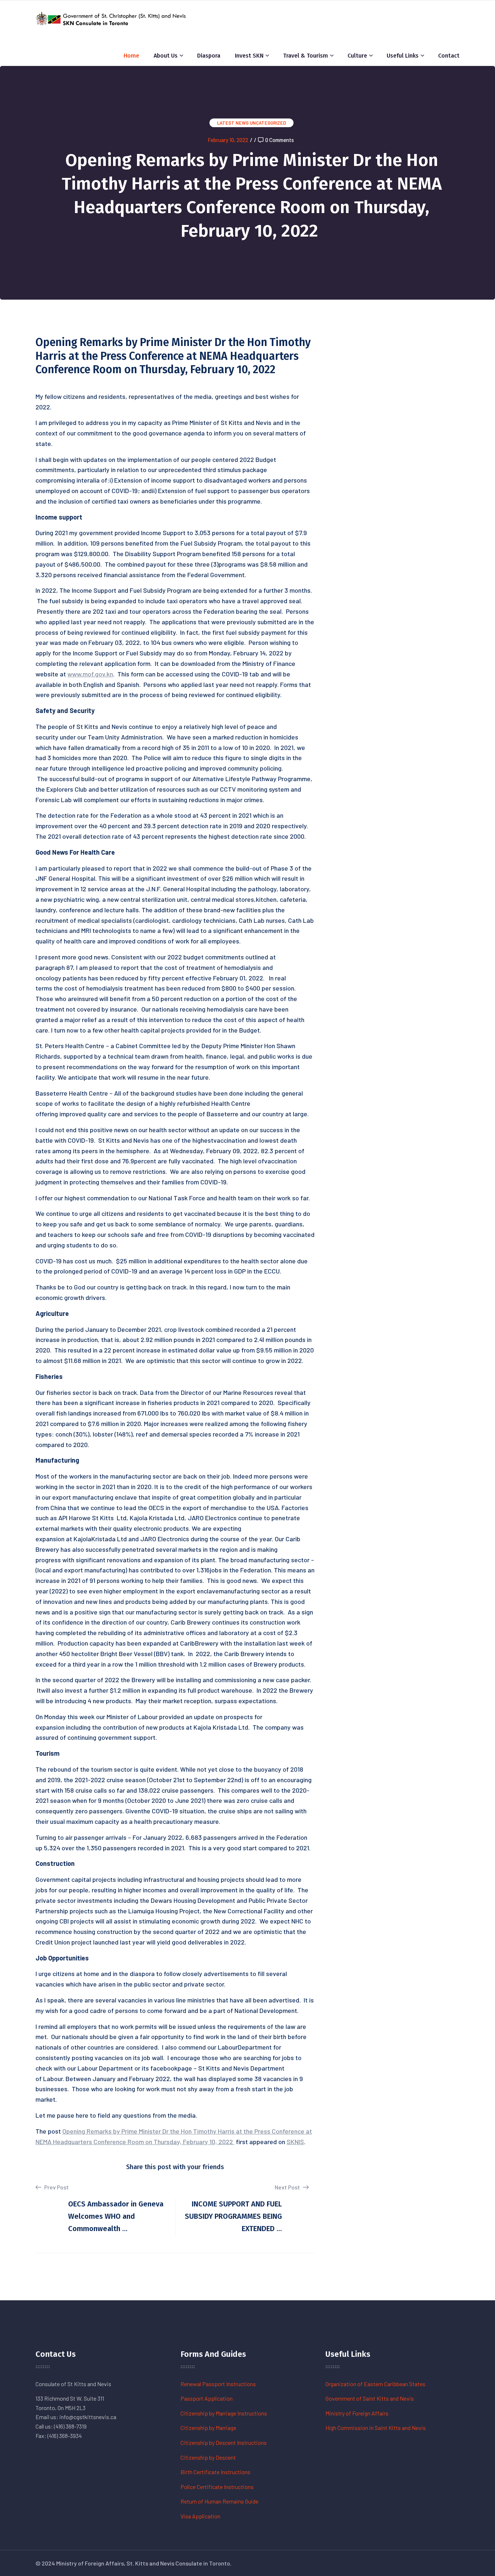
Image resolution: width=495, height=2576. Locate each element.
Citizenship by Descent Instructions (224, 2442)
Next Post (288, 2187)
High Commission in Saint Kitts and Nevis (376, 2428)
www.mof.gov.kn (90, 674)
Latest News (233, 123)
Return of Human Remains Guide (219, 2501)
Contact (449, 56)
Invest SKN (249, 56)
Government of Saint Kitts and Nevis (370, 2398)
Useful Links (403, 56)
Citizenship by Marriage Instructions (224, 2413)
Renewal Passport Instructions (218, 2384)
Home (131, 56)
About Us (166, 56)
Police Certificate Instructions (217, 2487)
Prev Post (56, 2187)
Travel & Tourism (305, 56)
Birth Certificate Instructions (215, 2472)
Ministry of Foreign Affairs (357, 2413)
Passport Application (207, 2398)
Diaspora (209, 56)
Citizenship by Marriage (208, 2428)
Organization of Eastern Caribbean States (375, 2384)
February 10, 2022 (228, 140)
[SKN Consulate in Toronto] (112, 18)
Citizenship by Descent (208, 2457)
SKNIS (295, 2142)
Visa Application (200, 2516)
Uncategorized (268, 123)
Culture (357, 56)
